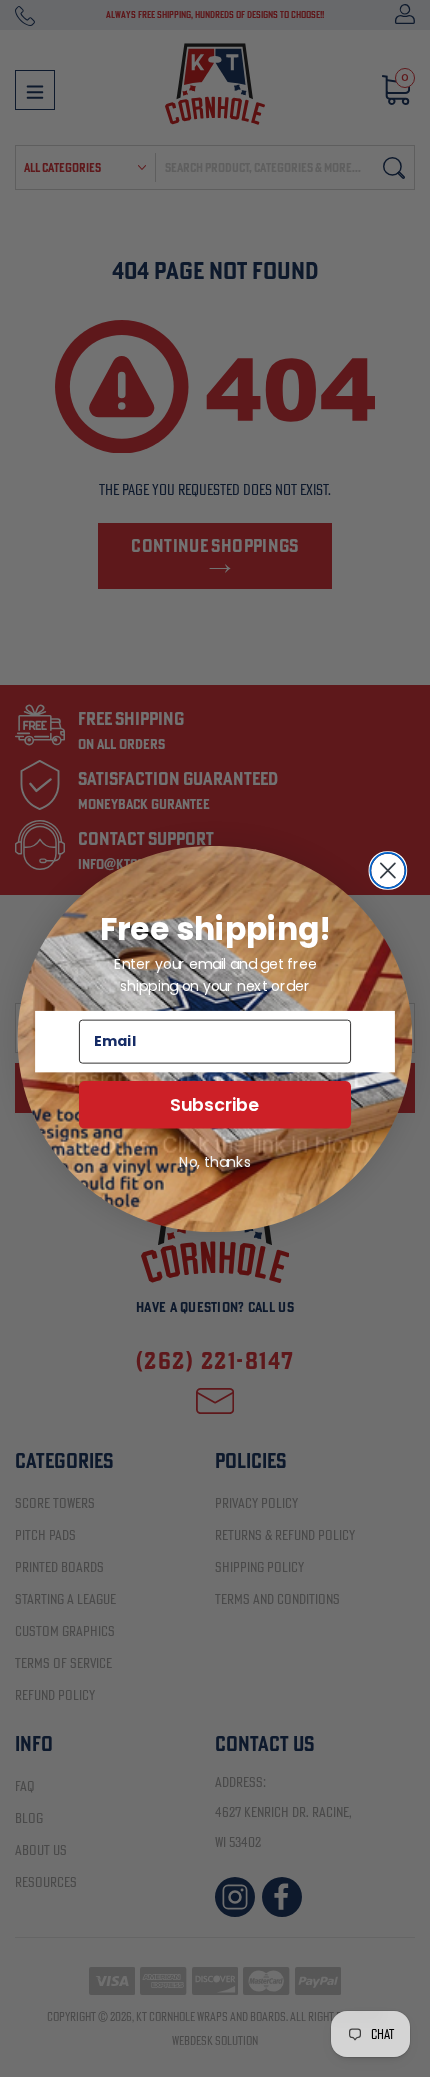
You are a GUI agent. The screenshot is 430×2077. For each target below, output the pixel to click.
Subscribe (215, 1104)
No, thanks (215, 1161)
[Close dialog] (387, 869)
